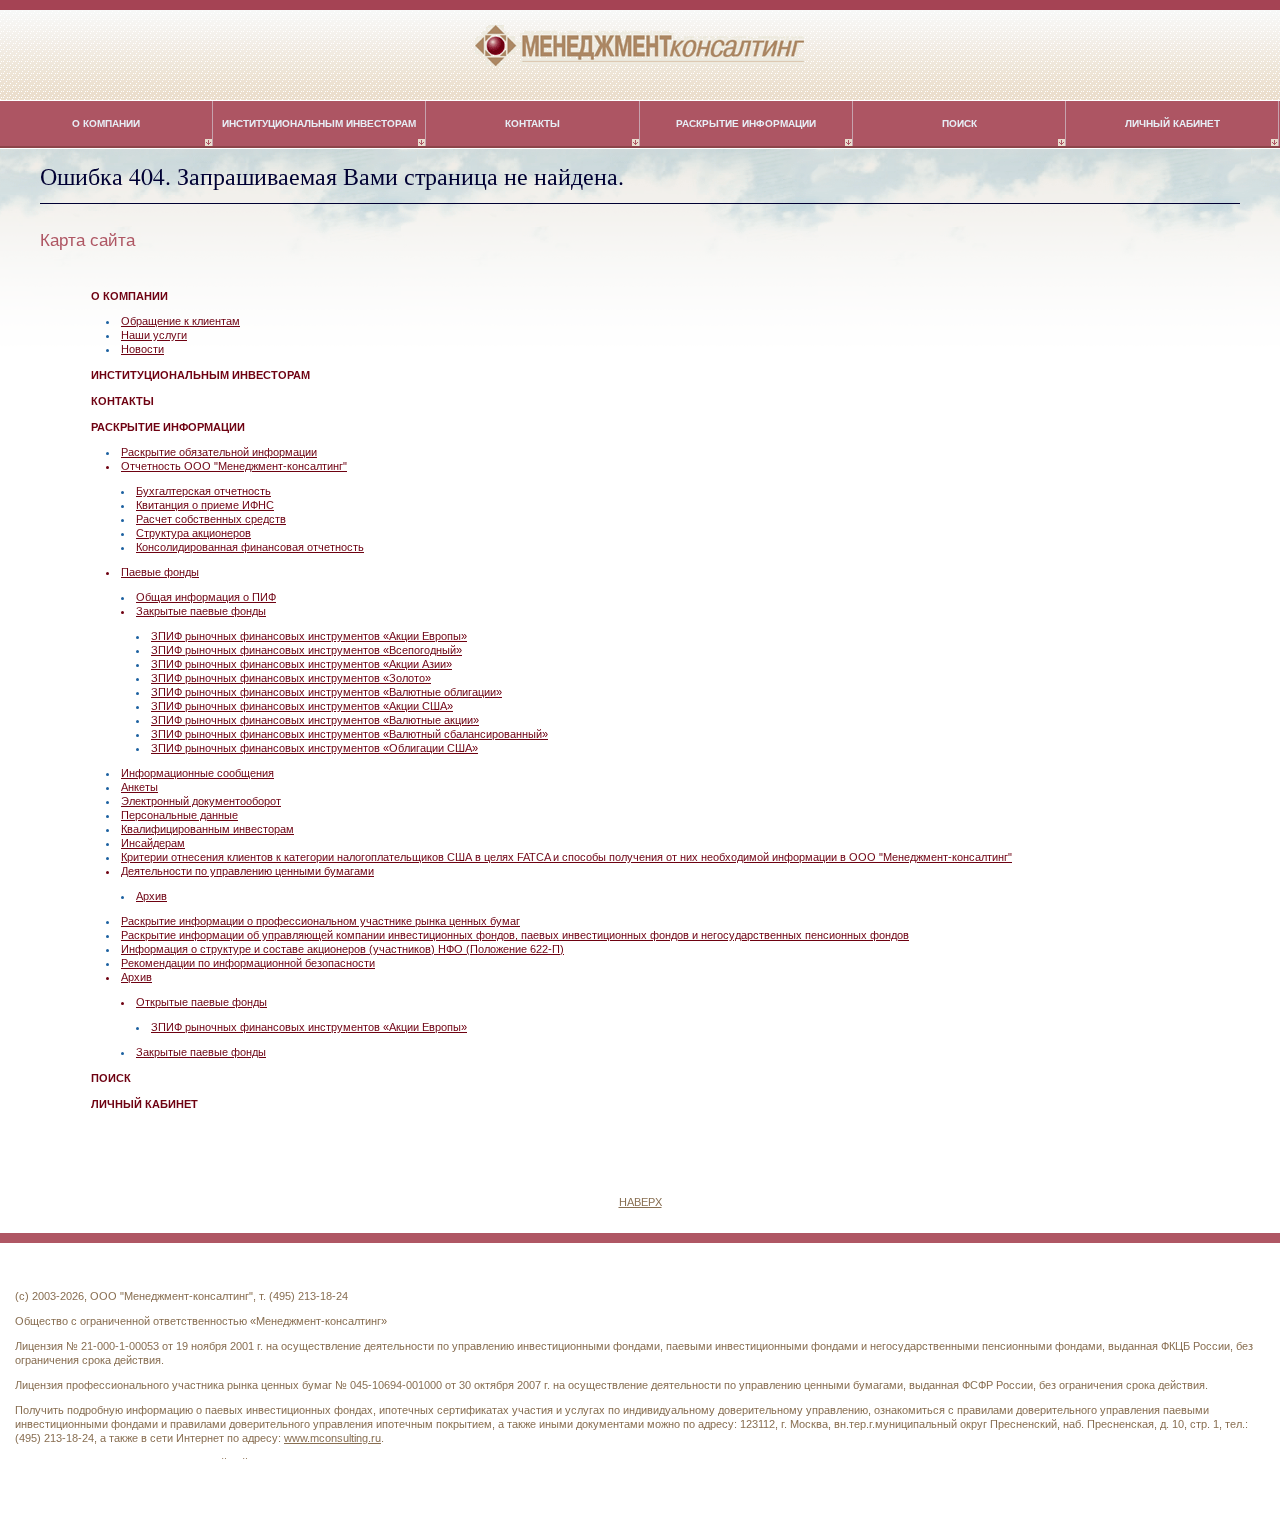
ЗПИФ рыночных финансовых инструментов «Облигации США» (314, 748)
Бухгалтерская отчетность (203, 491)
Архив (151, 896)
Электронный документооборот (201, 801)
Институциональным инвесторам (319, 123)
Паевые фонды (160, 572)
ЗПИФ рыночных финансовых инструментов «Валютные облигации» (326, 692)
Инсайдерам (153, 843)
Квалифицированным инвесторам (207, 829)
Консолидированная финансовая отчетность (250, 547)
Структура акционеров (193, 533)
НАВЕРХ (640, 1202)
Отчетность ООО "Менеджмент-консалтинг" (234, 466)
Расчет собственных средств (211, 519)
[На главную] (640, 45)
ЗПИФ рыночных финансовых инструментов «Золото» (291, 678)
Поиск (959, 123)
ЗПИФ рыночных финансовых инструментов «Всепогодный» (306, 650)
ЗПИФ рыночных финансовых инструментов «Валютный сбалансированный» (349, 734)
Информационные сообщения (197, 773)
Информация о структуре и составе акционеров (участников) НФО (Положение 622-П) (342, 949)
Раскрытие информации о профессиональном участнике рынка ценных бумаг (320, 921)
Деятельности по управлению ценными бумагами (247, 871)
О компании (106, 123)
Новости (142, 349)
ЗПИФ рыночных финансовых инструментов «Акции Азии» (301, 664)
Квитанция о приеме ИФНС (205, 505)
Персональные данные (179, 815)
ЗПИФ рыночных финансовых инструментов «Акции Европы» (309, 636)
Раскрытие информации (746, 123)
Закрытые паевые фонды (201, 611)
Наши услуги (154, 335)
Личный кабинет (1172, 123)
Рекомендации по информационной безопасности (248, 963)
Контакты (532, 123)
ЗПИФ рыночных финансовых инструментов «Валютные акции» (315, 720)
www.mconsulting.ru (332, 1438)
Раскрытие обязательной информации (219, 452)
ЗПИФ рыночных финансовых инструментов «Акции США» (302, 706)
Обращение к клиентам (180, 321)
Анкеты (139, 787)
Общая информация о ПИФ (206, 597)
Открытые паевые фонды (201, 1002)
